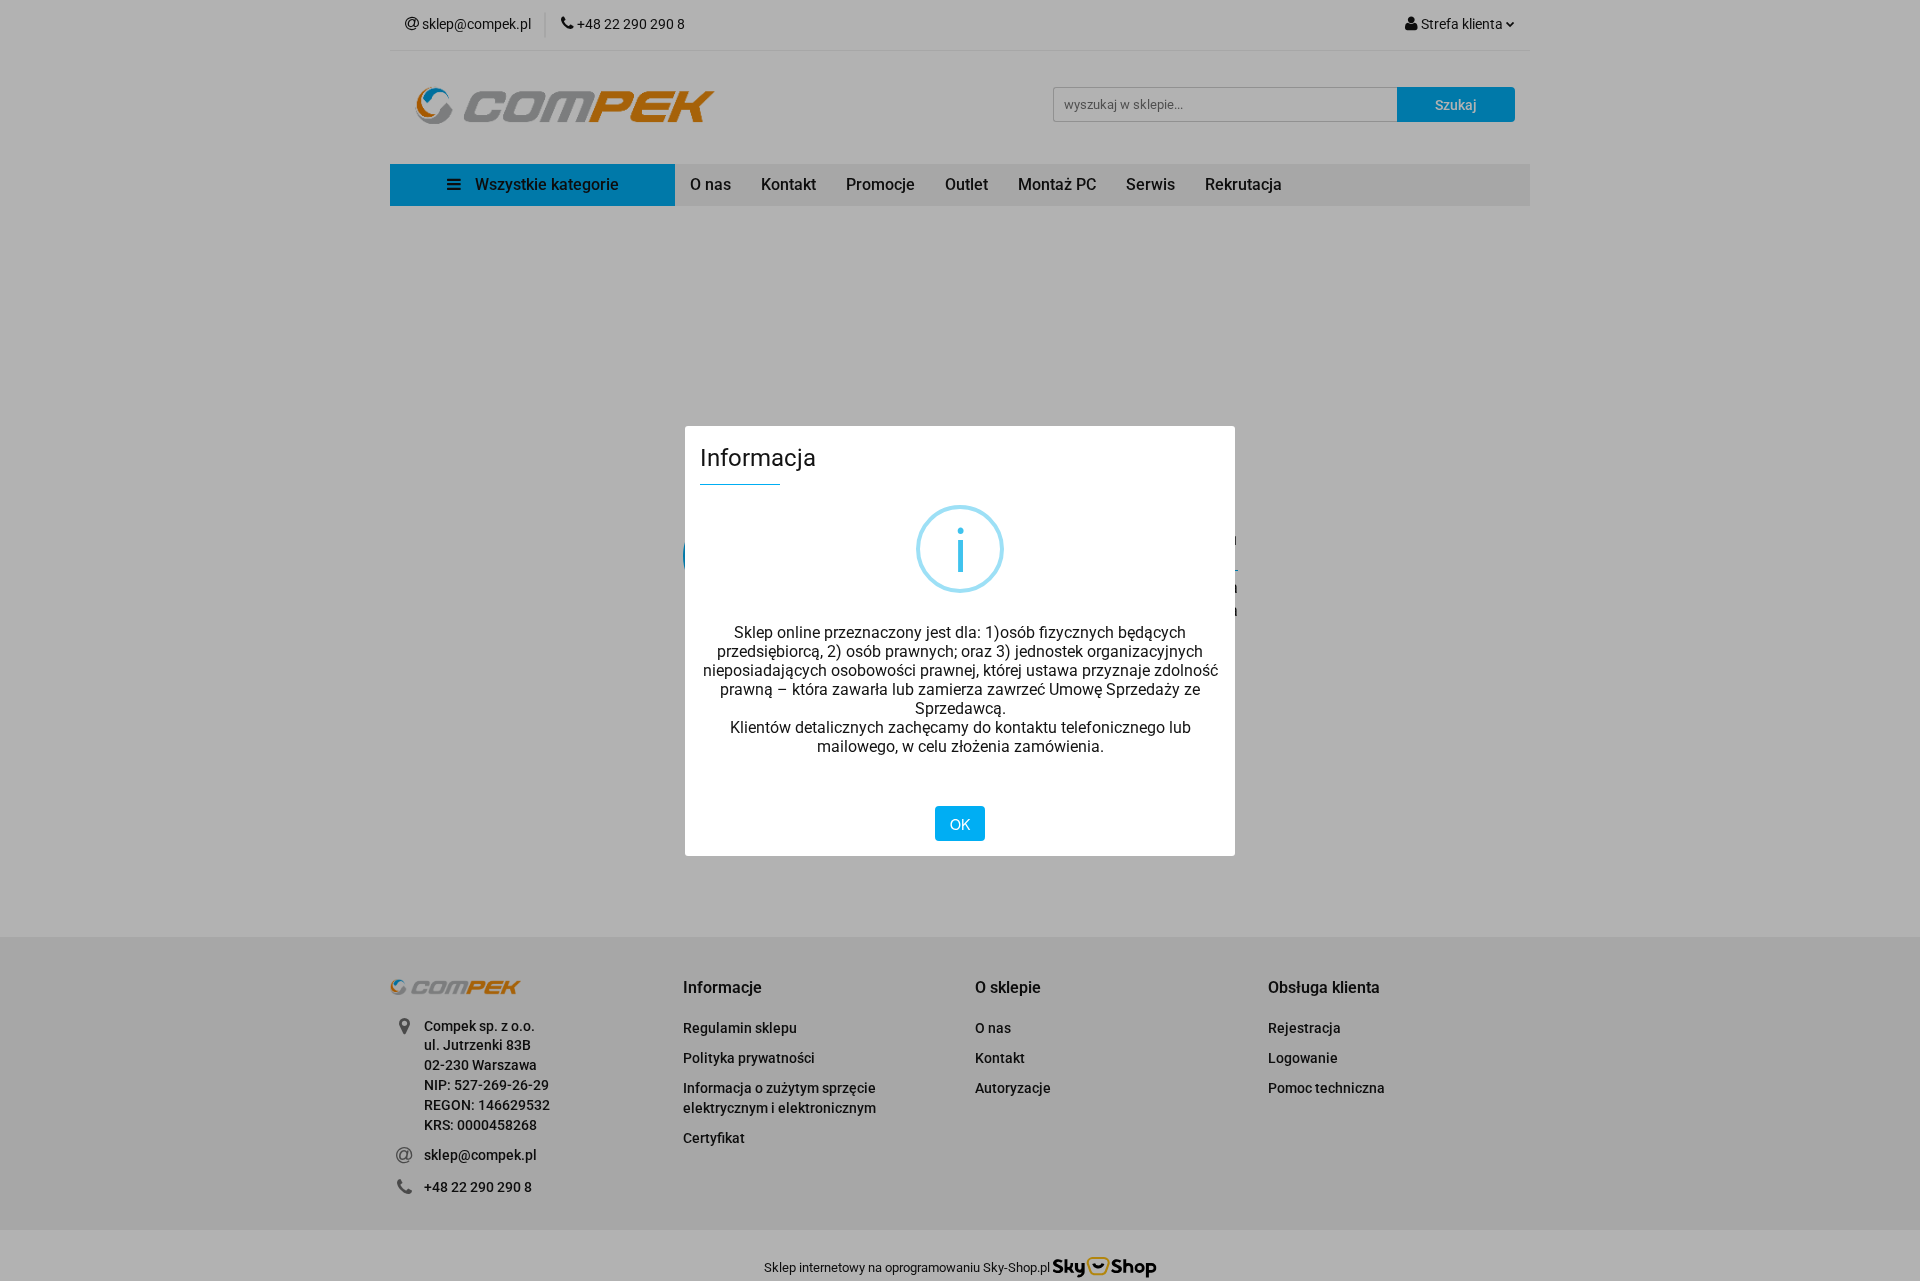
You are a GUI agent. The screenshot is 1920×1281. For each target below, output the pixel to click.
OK (960, 824)
